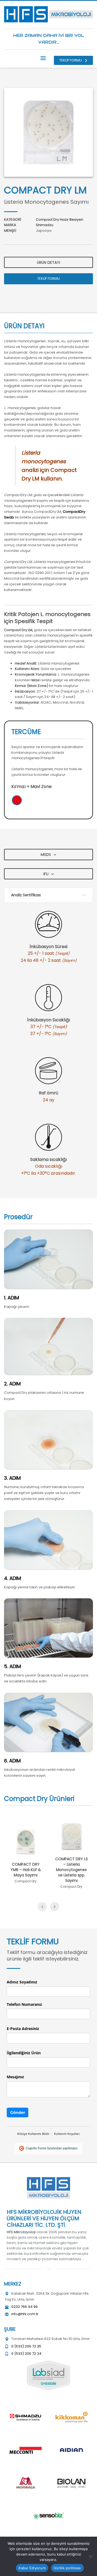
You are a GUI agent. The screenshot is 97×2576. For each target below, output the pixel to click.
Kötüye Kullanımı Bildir (33, 2134)
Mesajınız (15, 2077)
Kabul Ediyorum (32, 2568)
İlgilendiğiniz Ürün (24, 2053)
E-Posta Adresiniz (23, 2029)
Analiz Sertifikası (26, 895)
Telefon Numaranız (24, 2004)
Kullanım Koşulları (67, 2134)
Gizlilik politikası (67, 2568)
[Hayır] (90, 2556)
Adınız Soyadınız (22, 1982)
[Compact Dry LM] (48, 132)
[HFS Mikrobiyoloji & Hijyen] (48, 2188)
